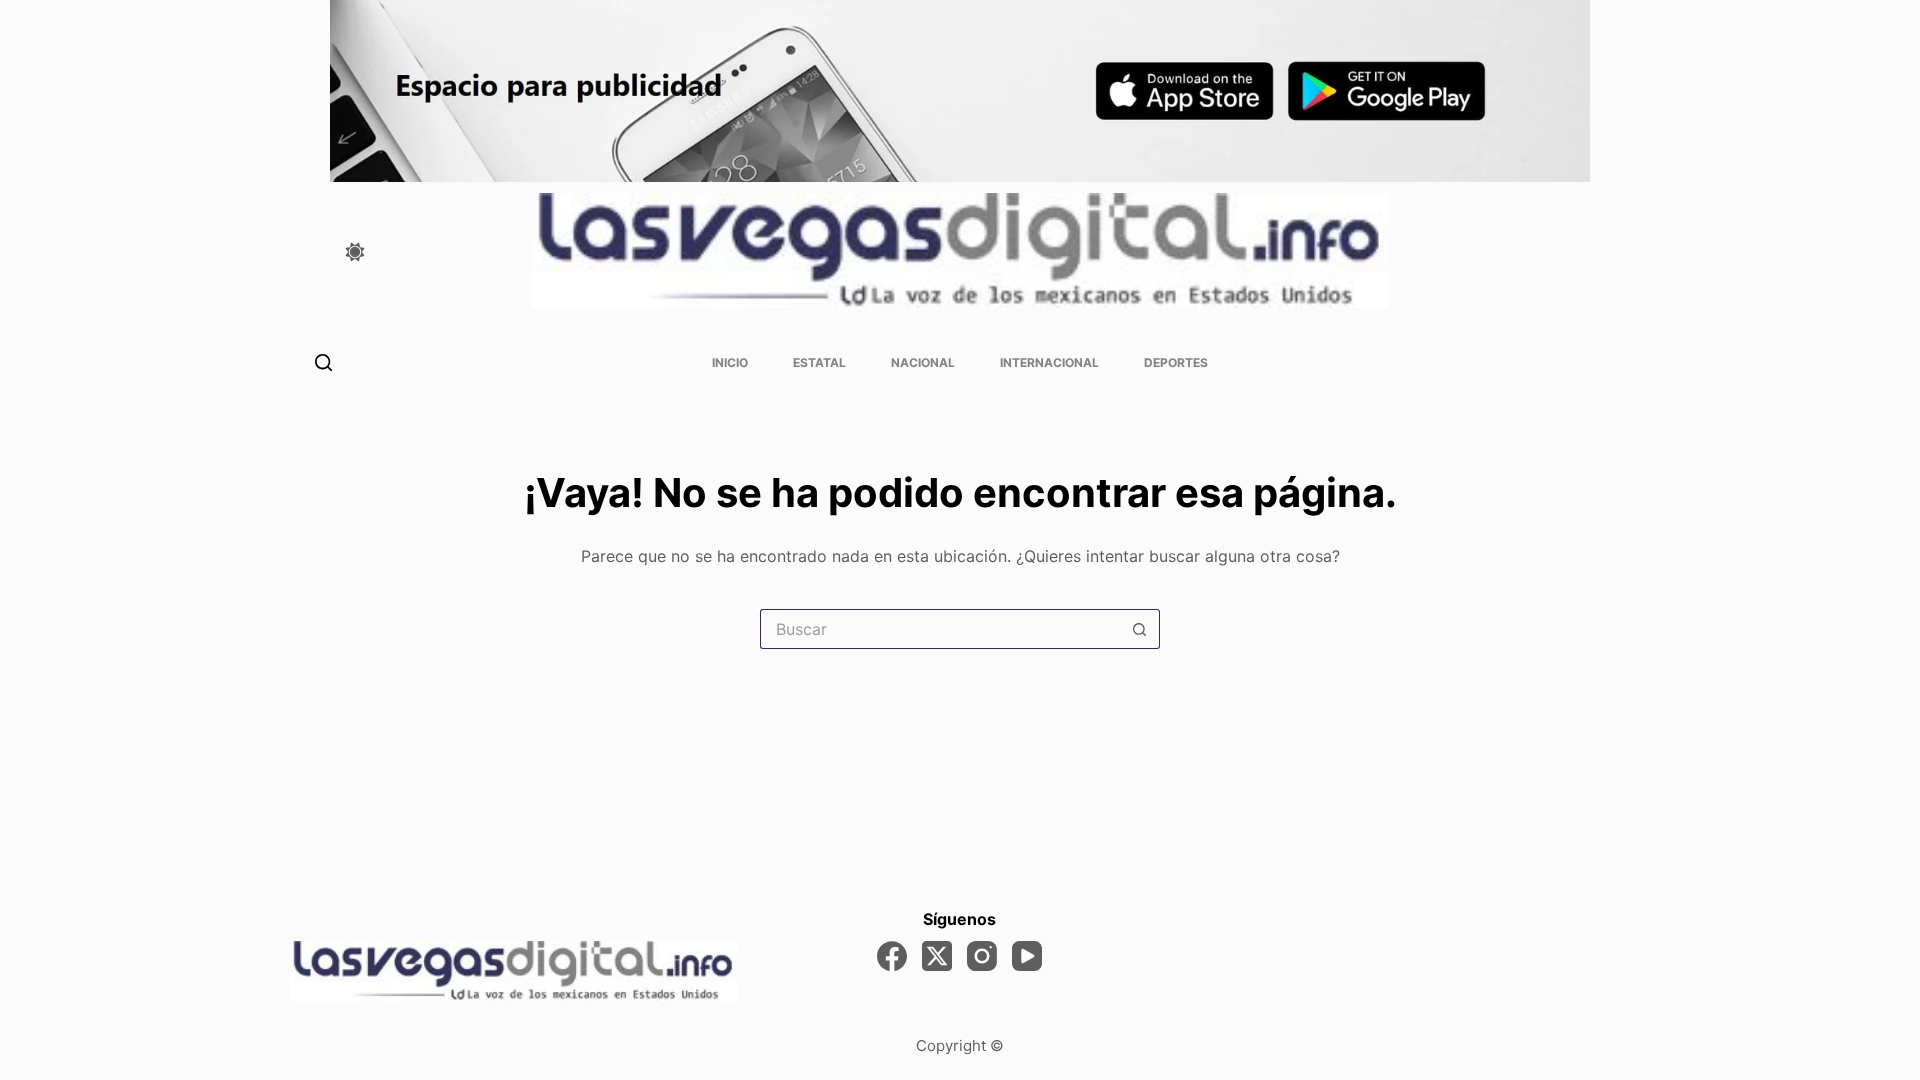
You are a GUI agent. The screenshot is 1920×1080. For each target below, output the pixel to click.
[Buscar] (323, 362)
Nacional (923, 362)
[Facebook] (892, 956)
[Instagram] (982, 956)
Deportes (1176, 362)
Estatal (819, 362)
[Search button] (1140, 629)
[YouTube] (1027, 956)
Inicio (730, 362)
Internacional (1049, 362)
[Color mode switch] (355, 252)
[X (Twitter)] (937, 956)
